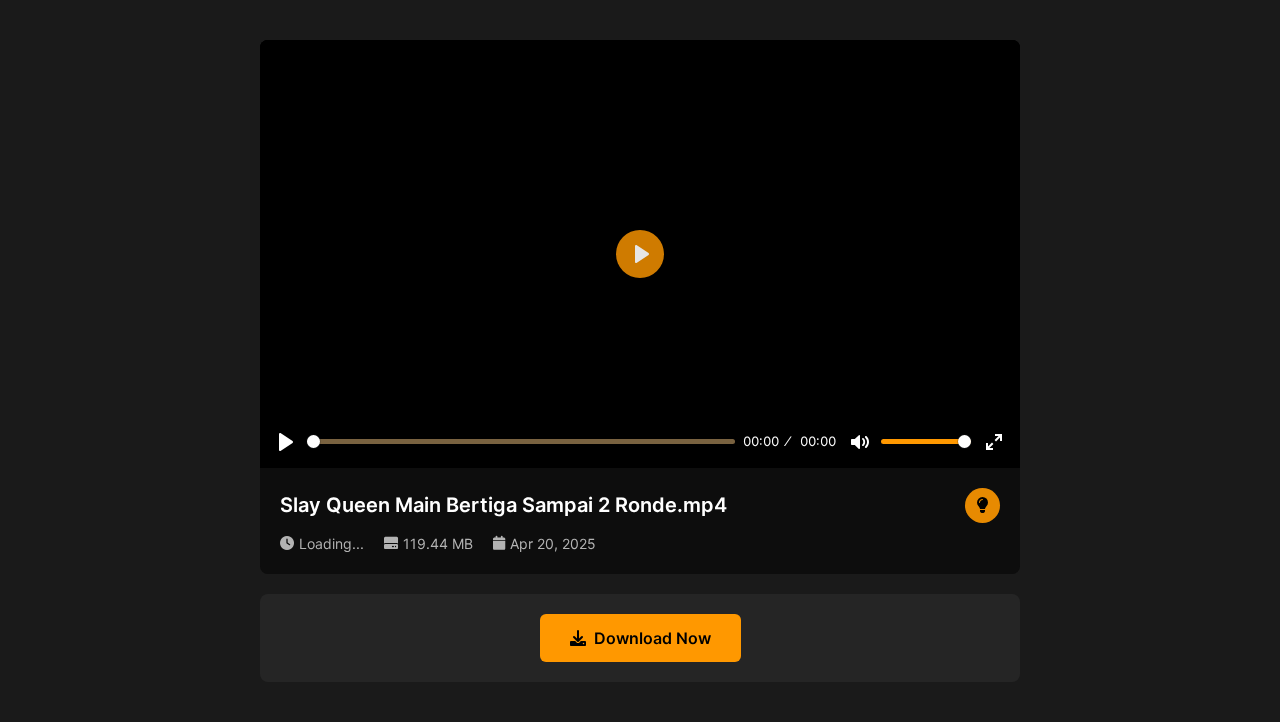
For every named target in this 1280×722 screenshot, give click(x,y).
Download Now (652, 638)
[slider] (521, 441)
